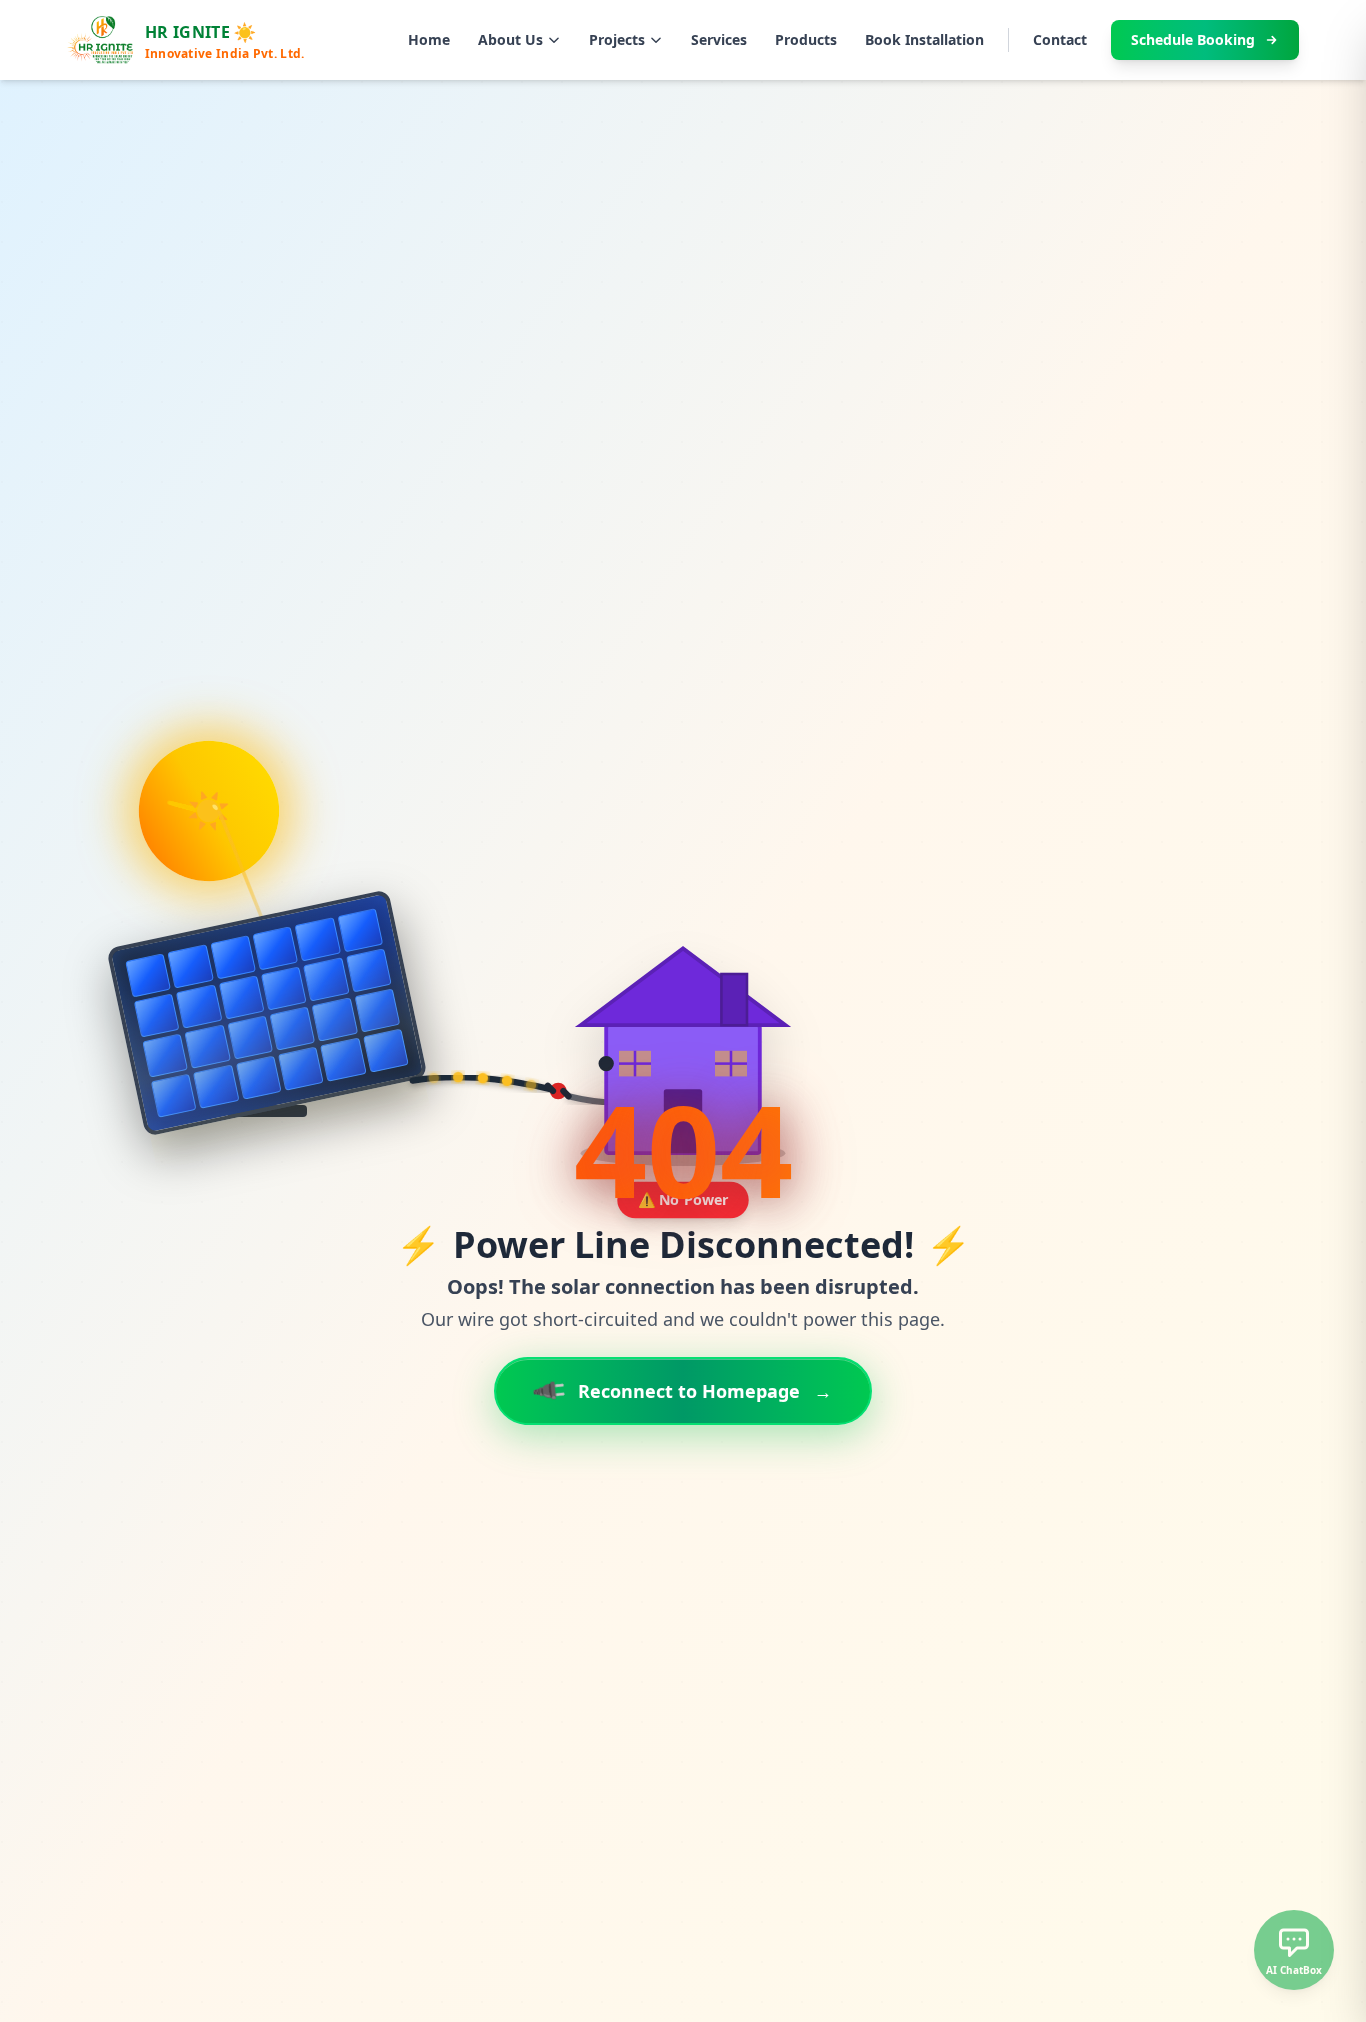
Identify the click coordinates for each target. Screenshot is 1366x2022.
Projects (617, 39)
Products (806, 39)
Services (719, 39)
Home (429, 39)
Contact (1060, 39)
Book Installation (924, 39)
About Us (510, 39)
